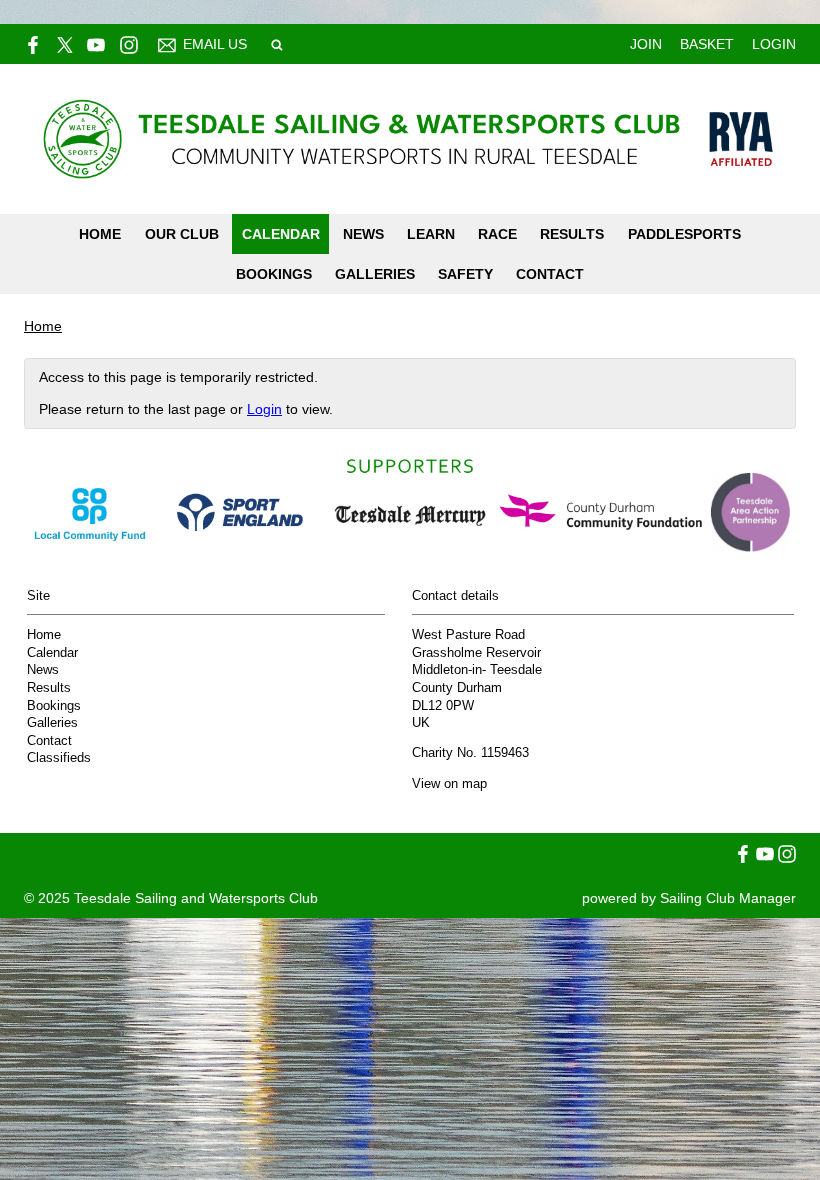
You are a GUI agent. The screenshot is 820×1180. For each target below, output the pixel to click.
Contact (550, 274)
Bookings (274, 274)
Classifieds (59, 758)
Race (497, 234)
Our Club (182, 234)
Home (100, 234)
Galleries (375, 274)
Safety (465, 274)
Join (646, 44)
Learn (431, 234)
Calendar (281, 234)
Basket (707, 44)
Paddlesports (684, 234)
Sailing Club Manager (728, 898)
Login (774, 44)
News (363, 234)
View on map (449, 784)
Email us (215, 44)
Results (572, 234)
